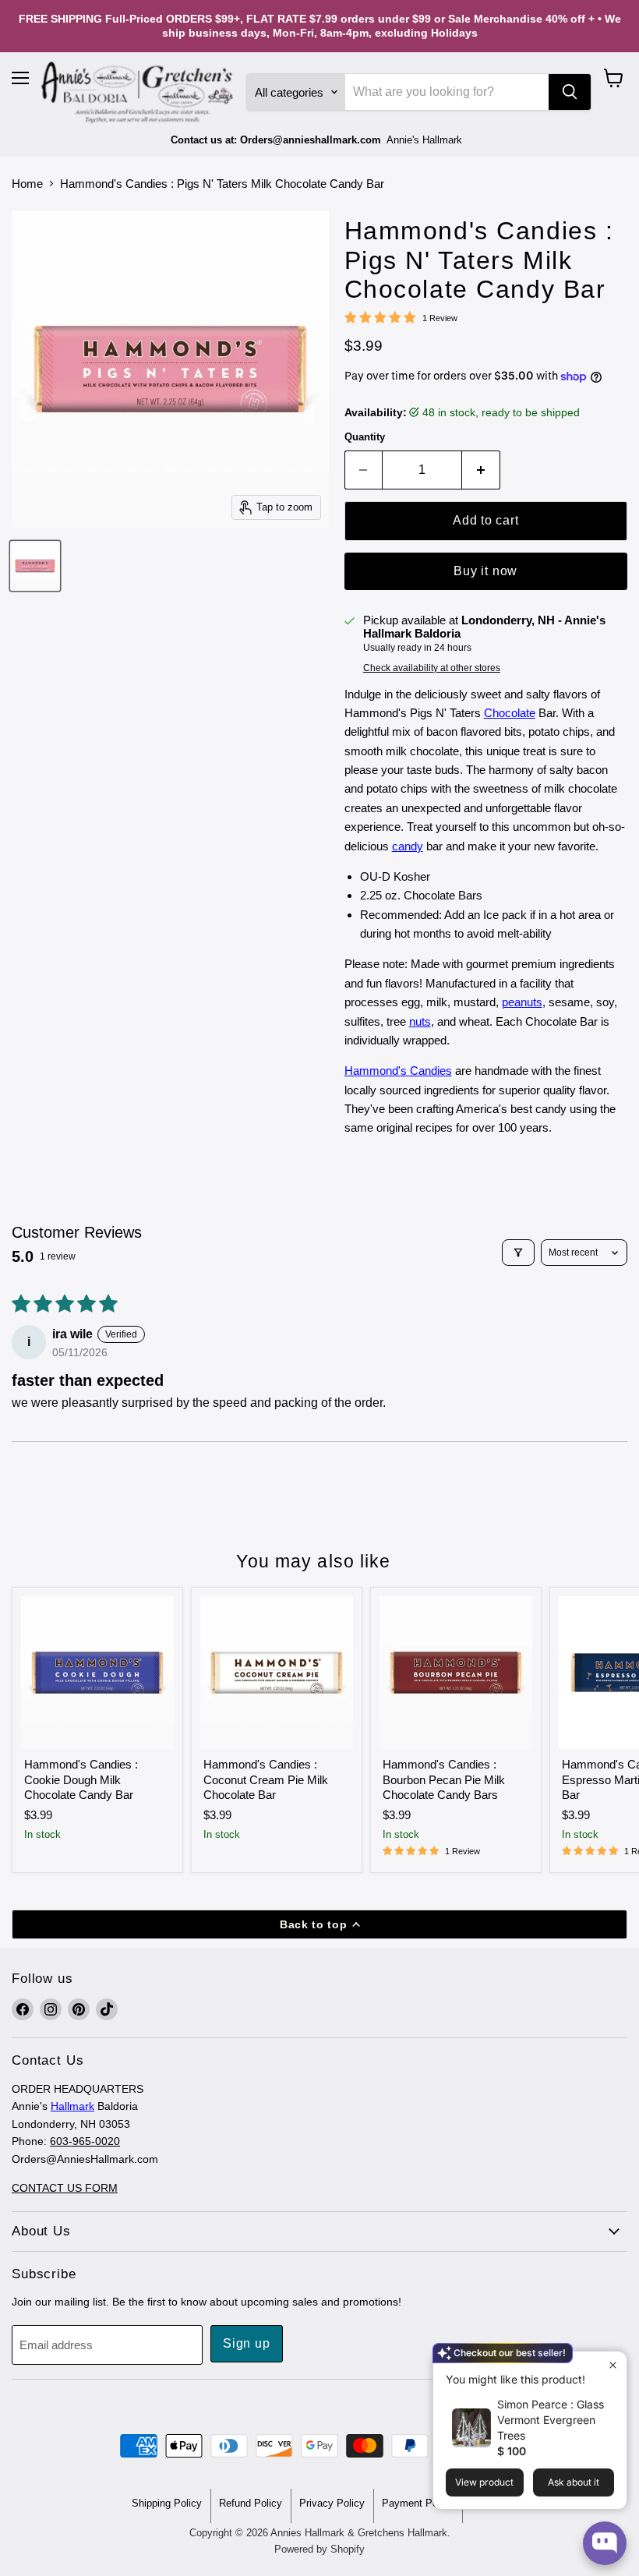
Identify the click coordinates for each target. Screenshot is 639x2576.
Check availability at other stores (432, 668)
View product (484, 2482)
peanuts (522, 1002)
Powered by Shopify (319, 2549)
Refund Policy (251, 2503)
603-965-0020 (85, 2141)
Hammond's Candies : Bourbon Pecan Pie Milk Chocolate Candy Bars (444, 1779)
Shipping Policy (167, 2503)
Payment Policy (418, 2503)
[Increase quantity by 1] (481, 470)
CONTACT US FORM (65, 2188)
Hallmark (72, 2106)
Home (27, 184)
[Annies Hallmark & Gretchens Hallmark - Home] (138, 93)
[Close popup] (613, 2365)
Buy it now (485, 571)
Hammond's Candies (398, 1071)
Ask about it (574, 2482)
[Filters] (518, 1253)
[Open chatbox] (605, 2543)
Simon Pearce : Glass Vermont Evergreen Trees (551, 2420)
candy (408, 846)
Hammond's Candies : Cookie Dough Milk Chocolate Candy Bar (81, 1779)
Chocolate (510, 713)
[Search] (570, 92)
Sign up (247, 2343)
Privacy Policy (332, 2503)
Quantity (365, 437)
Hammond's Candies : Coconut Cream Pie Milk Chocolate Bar (266, 1779)
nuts (420, 1021)
